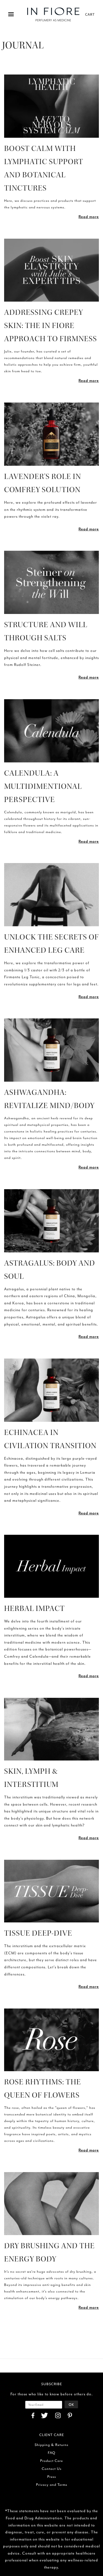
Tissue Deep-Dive (38, 1933)
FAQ (52, 2453)
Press (52, 2477)
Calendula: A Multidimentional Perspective (43, 786)
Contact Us (52, 2469)
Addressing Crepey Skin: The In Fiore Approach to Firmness (51, 326)
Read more (89, 217)
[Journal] (51, 106)
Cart (90, 14)
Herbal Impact (34, 1608)
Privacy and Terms (52, 2485)
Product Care (51, 2461)
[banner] (53, 14)
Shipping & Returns (51, 2445)
